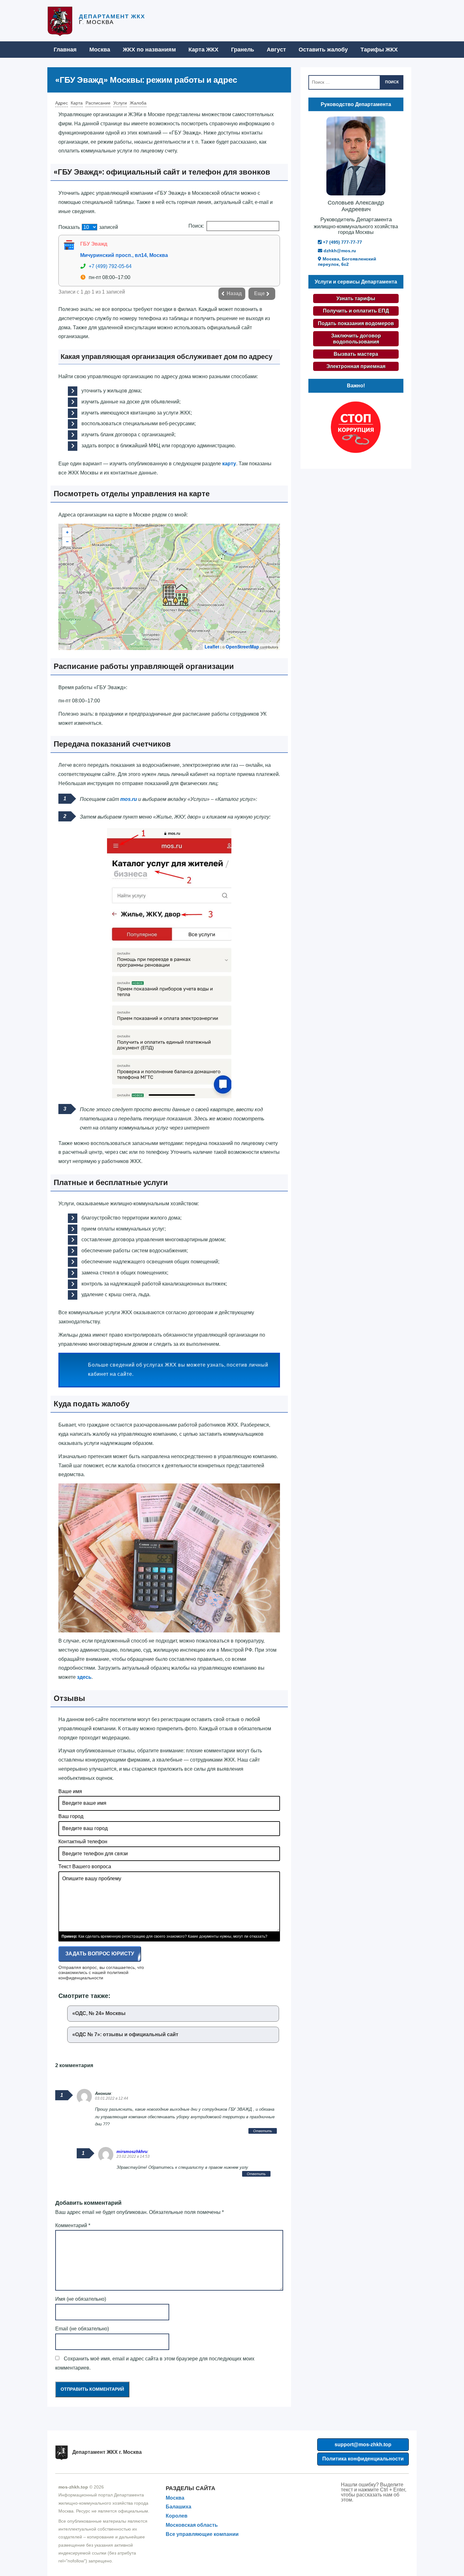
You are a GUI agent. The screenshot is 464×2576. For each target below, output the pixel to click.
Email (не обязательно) (82, 2329)
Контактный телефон (83, 1842)
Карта (77, 103)
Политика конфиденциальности (363, 2459)
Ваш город (71, 1816)
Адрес (62, 103)
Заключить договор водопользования (356, 339)
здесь (84, 1677)
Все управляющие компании (202, 2534)
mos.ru (129, 799)
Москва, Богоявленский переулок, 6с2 (347, 262)
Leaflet (212, 647)
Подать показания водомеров (356, 323)
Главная (65, 50)
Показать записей (88, 227)
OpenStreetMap (242, 647)
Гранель (243, 50)
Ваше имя (70, 1791)
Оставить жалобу (323, 50)
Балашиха (178, 2507)
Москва (100, 50)
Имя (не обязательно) (81, 2299)
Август (276, 50)
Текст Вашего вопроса (85, 1866)
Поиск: (196, 226)
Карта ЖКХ (203, 50)
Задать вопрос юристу (100, 1954)
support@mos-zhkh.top (363, 2445)
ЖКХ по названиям (149, 50)
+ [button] (67, 532)
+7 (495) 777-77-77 (342, 242)
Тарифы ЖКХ (379, 50)
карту (229, 464)
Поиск (392, 82)
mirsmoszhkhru (132, 2152)
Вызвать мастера (356, 354)
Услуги (120, 103)
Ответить (263, 2131)
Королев (177, 2516)
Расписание (98, 103)
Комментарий (73, 2225)
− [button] (67, 542)
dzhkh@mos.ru (339, 251)
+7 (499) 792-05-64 (110, 266)
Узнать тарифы (356, 298)
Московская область (192, 2525)
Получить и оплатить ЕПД (356, 311)
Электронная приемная (356, 366)
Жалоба (138, 103)
